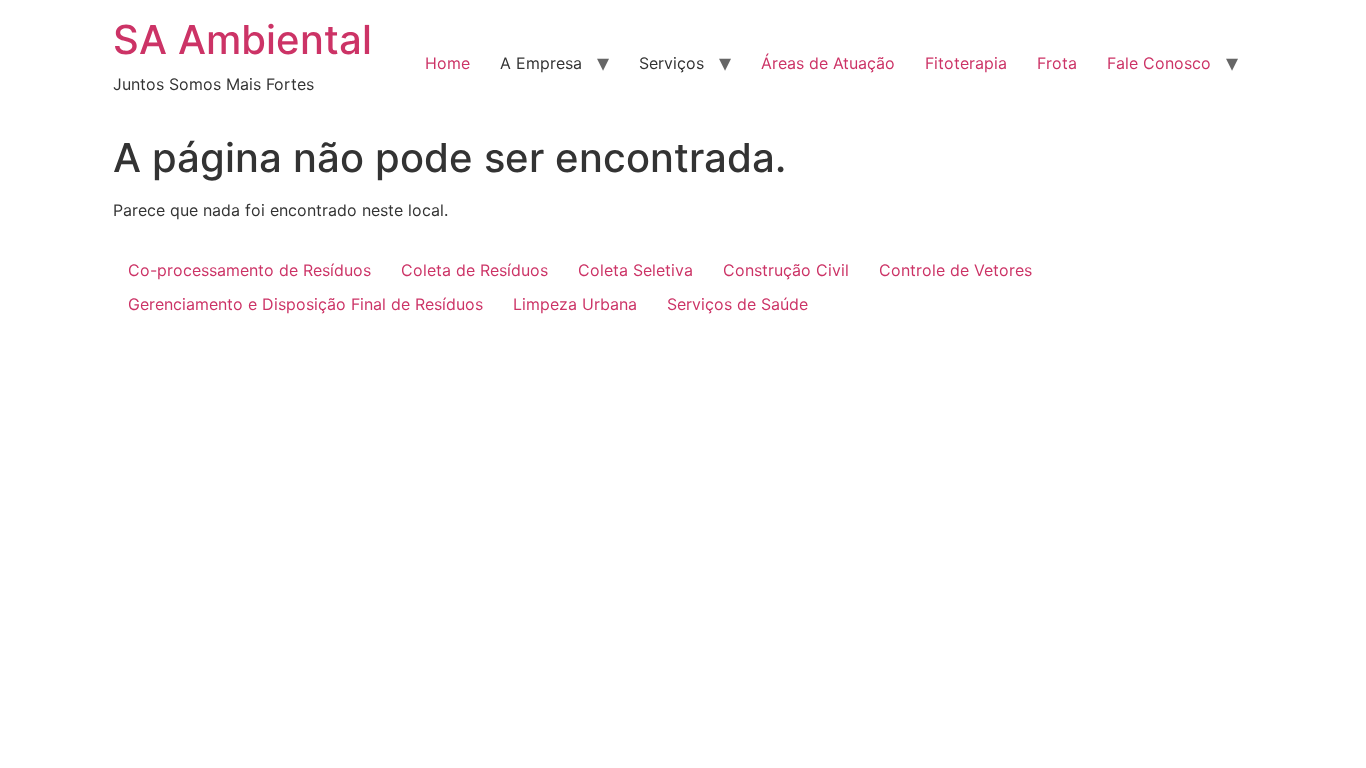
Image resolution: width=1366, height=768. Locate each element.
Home (447, 63)
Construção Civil (786, 270)
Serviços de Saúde (737, 304)
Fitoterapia (966, 63)
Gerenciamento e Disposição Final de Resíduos (305, 304)
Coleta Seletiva (635, 270)
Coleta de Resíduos (474, 270)
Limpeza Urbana (575, 304)
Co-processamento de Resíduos (249, 270)
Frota (1057, 63)
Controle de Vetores (955, 270)
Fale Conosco (1159, 63)
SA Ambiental (242, 39)
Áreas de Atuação (828, 63)
